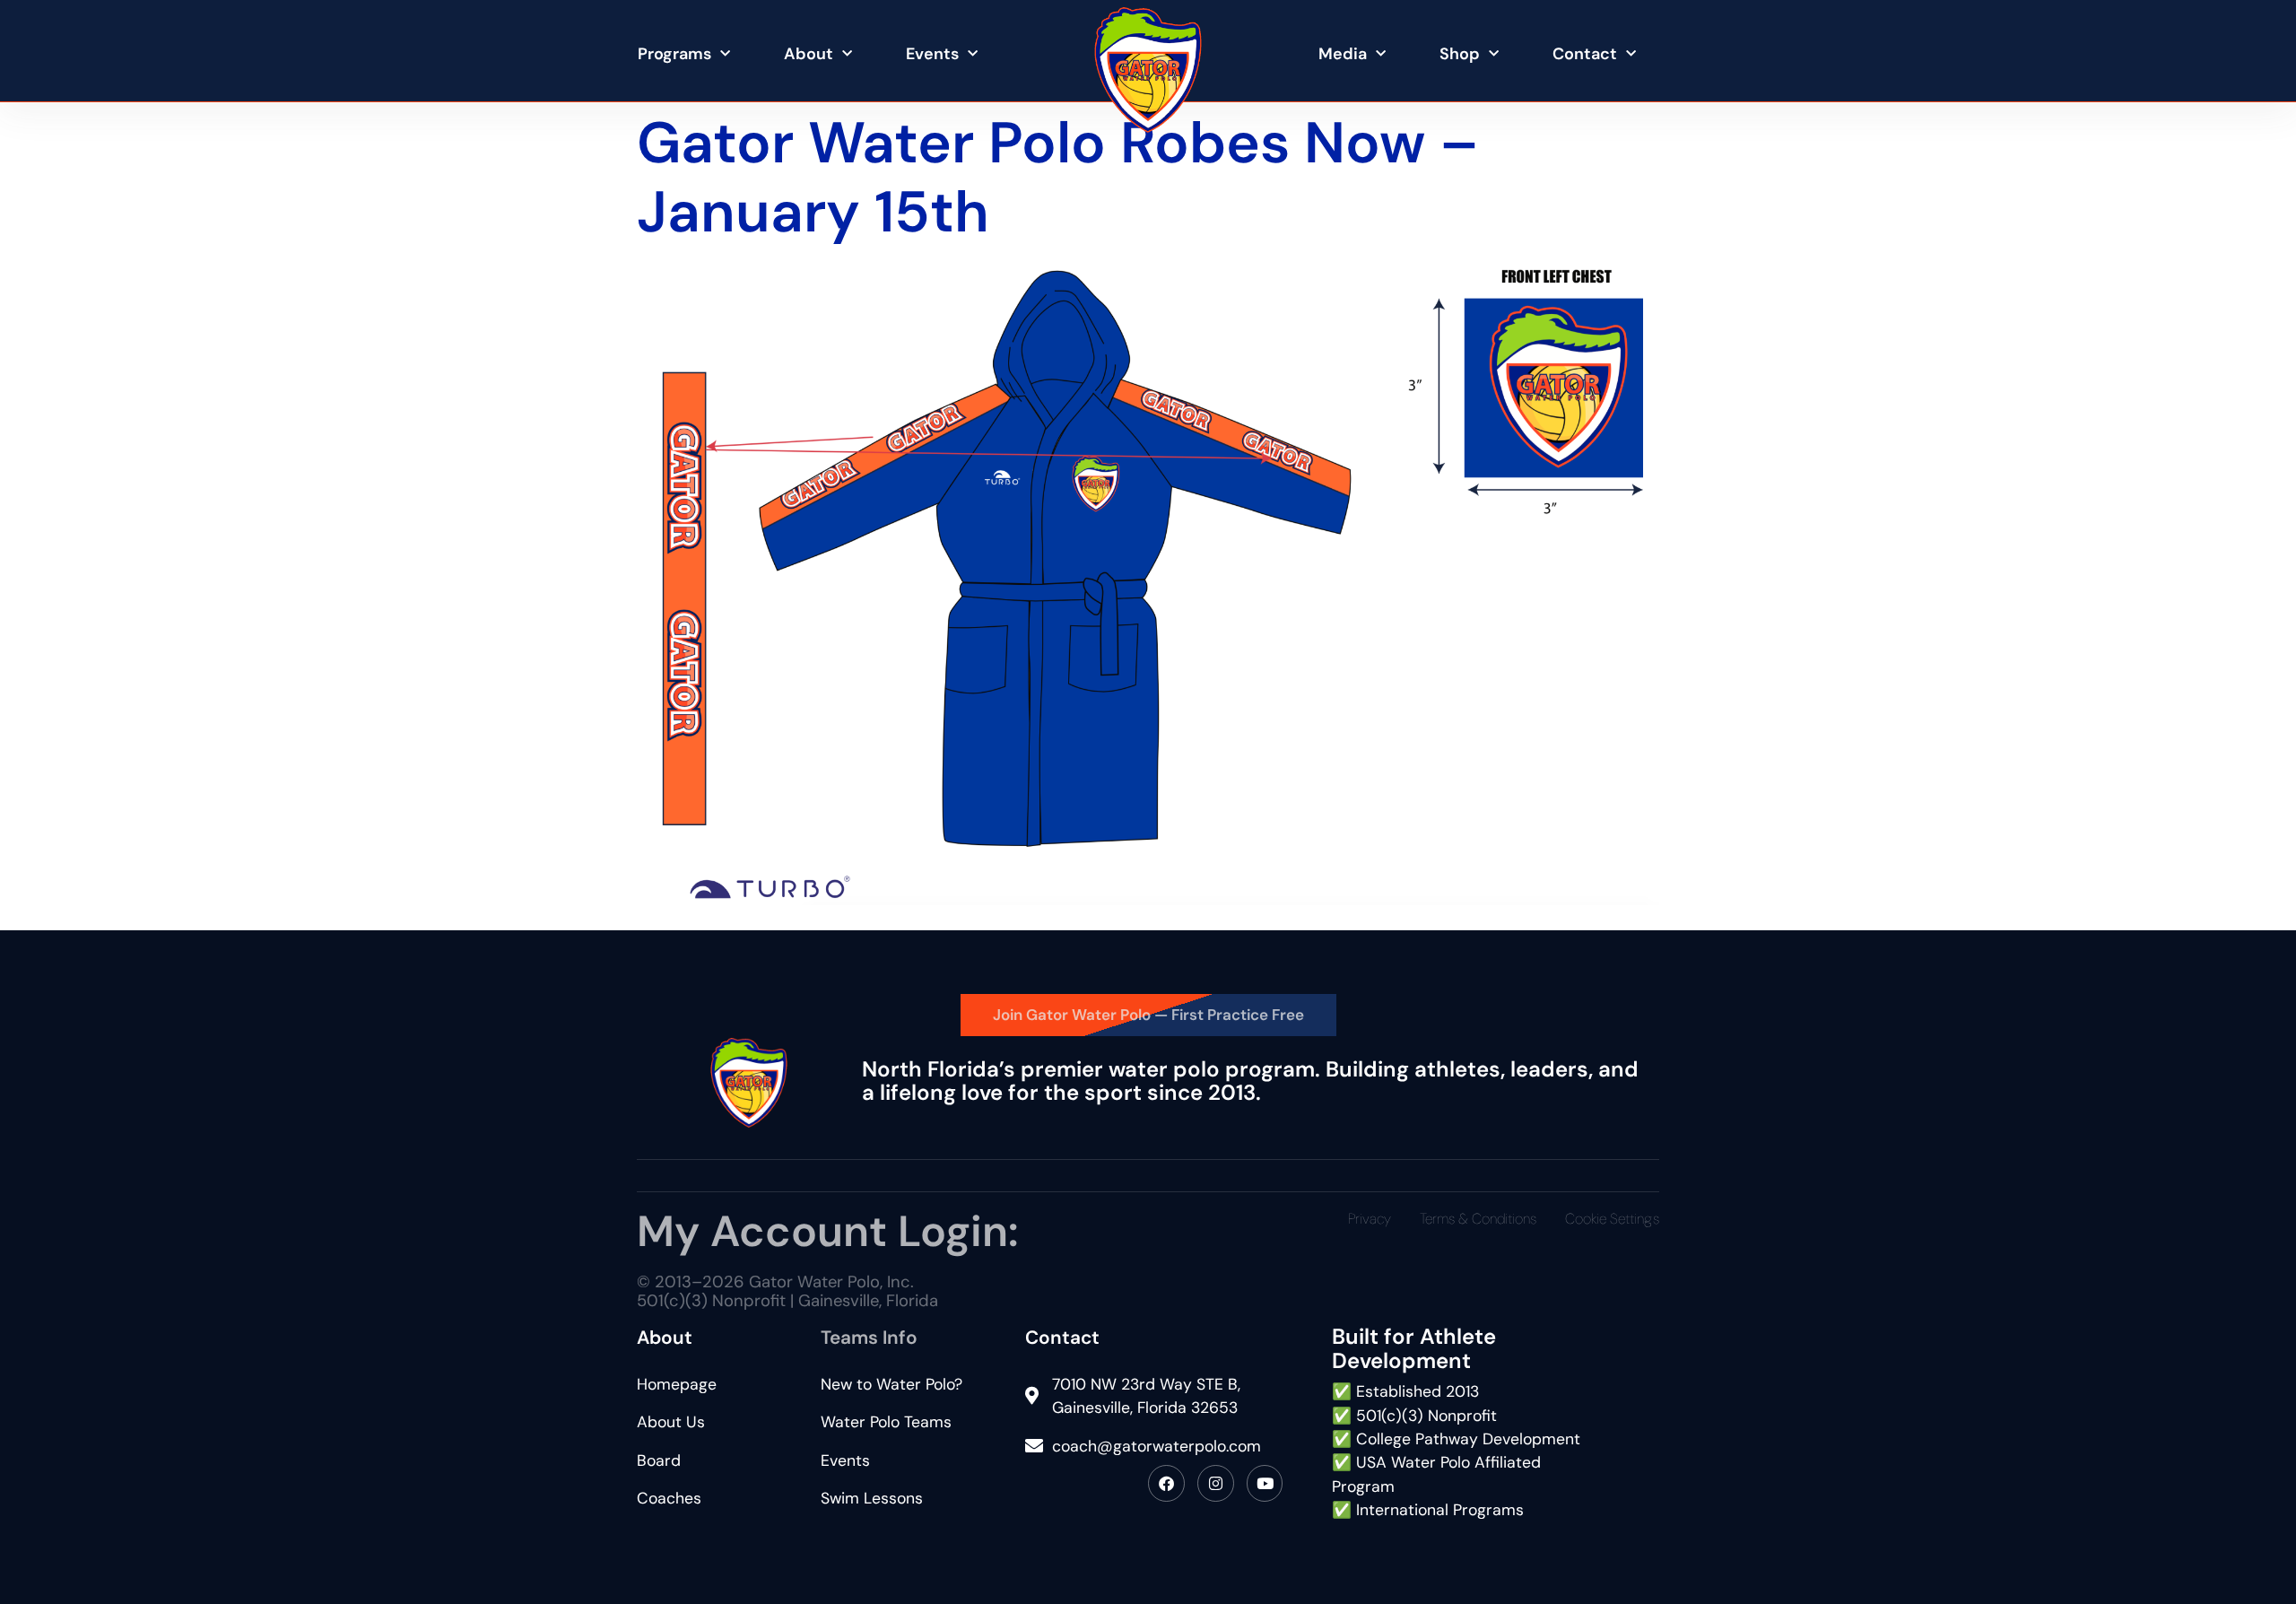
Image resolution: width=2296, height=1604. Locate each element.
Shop (1460, 54)
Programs (674, 54)
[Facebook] (1166, 1483)
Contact (1585, 54)
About (809, 54)
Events (932, 54)
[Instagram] (1216, 1483)
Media (1343, 54)
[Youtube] (1265, 1483)
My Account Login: (827, 1231)
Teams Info (869, 1337)
